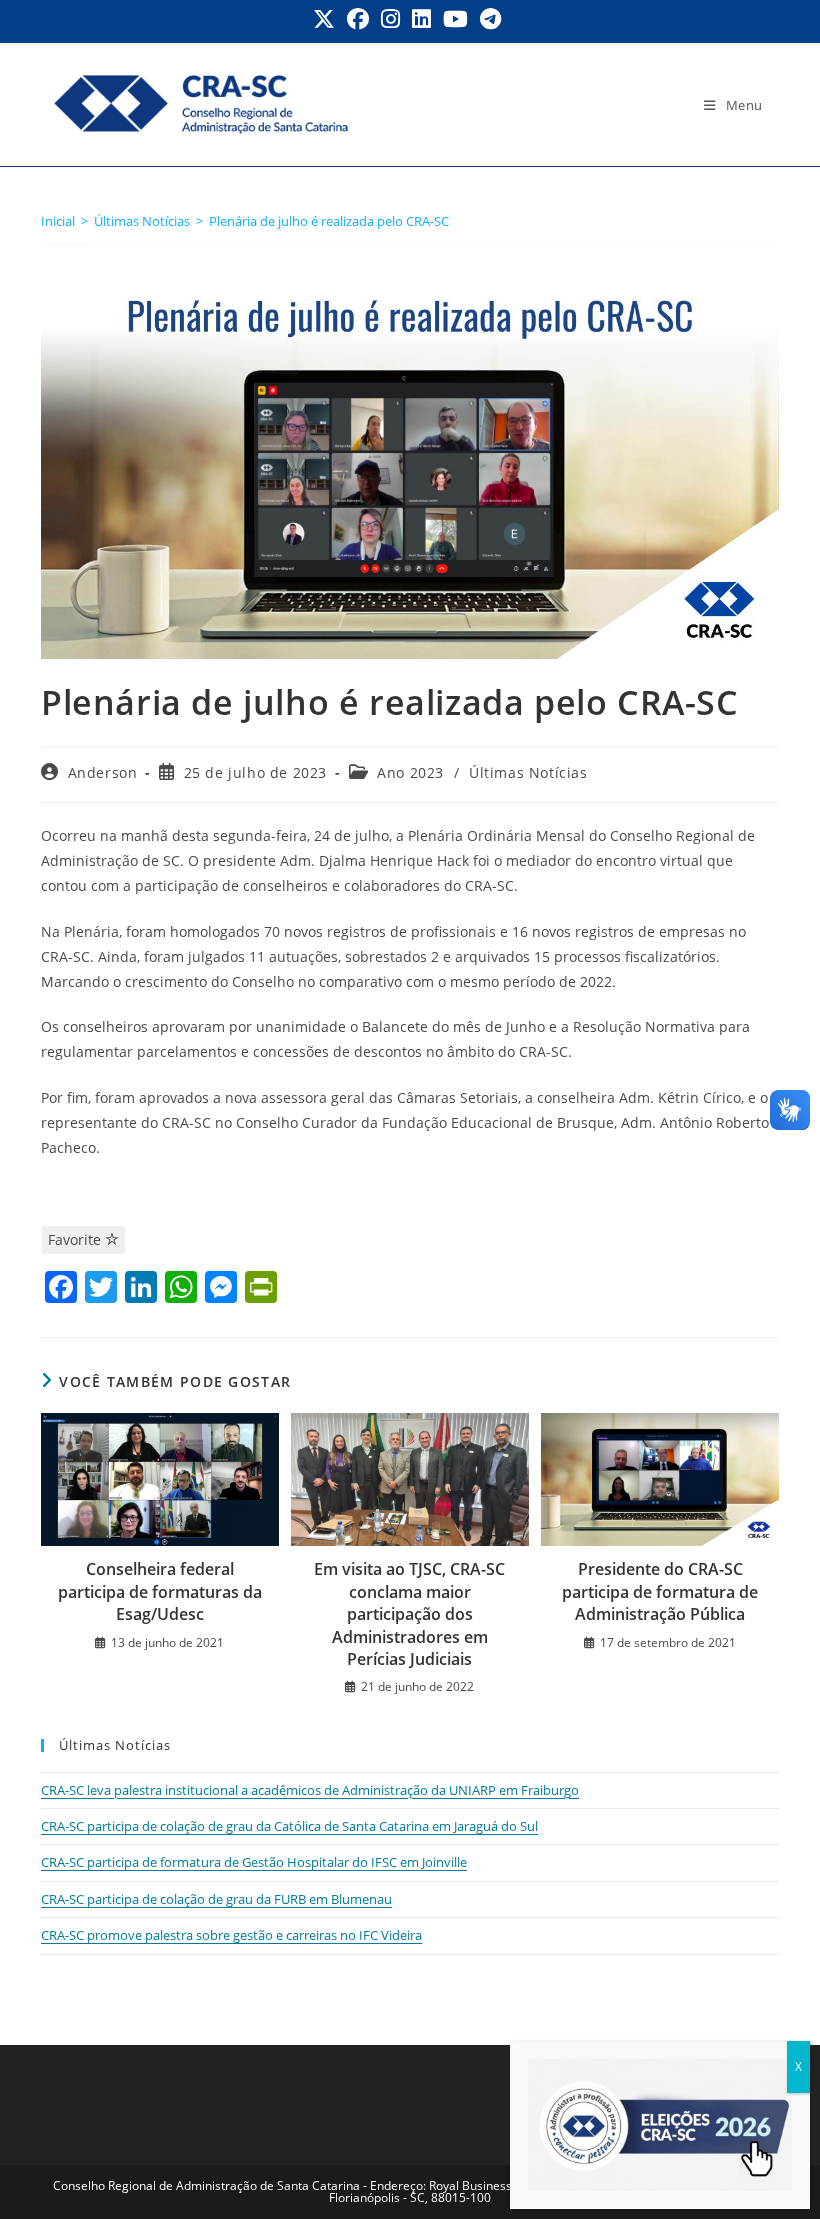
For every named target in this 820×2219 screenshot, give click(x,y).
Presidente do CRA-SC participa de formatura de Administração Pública (660, 1591)
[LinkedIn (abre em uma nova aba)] (421, 19)
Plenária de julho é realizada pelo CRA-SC (329, 221)
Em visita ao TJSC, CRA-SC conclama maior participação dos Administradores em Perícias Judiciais (409, 1614)
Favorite (76, 1239)
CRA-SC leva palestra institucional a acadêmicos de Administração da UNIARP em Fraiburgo (310, 1790)
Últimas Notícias (528, 772)
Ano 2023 (410, 772)
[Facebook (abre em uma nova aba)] (358, 19)
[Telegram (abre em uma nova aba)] (490, 19)
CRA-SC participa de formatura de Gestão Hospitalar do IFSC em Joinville (254, 1862)
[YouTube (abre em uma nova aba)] (455, 19)
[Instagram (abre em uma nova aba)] (390, 19)
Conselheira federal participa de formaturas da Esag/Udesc (160, 1591)
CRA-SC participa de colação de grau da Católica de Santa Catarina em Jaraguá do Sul (289, 1826)
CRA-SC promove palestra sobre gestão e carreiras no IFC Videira (231, 1935)
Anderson (103, 772)
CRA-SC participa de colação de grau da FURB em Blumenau (216, 1899)
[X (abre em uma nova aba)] (327, 19)
